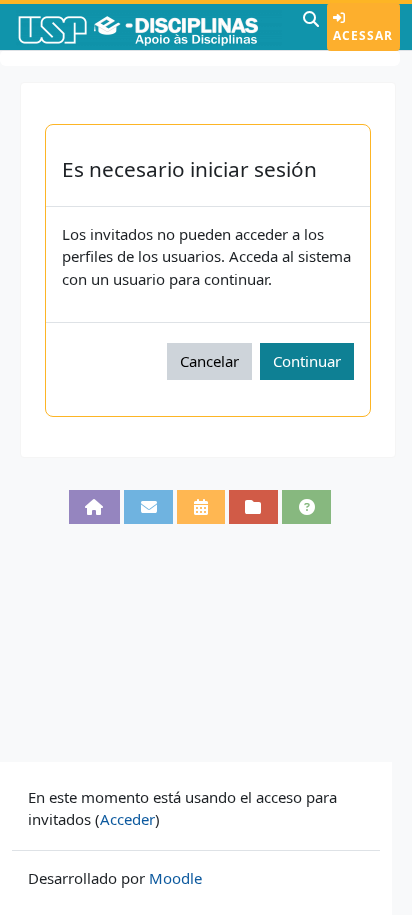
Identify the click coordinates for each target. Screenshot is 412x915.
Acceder (127, 819)
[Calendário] (200, 507)
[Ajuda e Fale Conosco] (306, 507)
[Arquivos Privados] (253, 507)
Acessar (363, 35)
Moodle (175, 878)
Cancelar (209, 361)
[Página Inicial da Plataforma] (94, 507)
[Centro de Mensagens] (148, 507)
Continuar (307, 361)
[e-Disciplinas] (149, 27)
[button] (311, 27)
